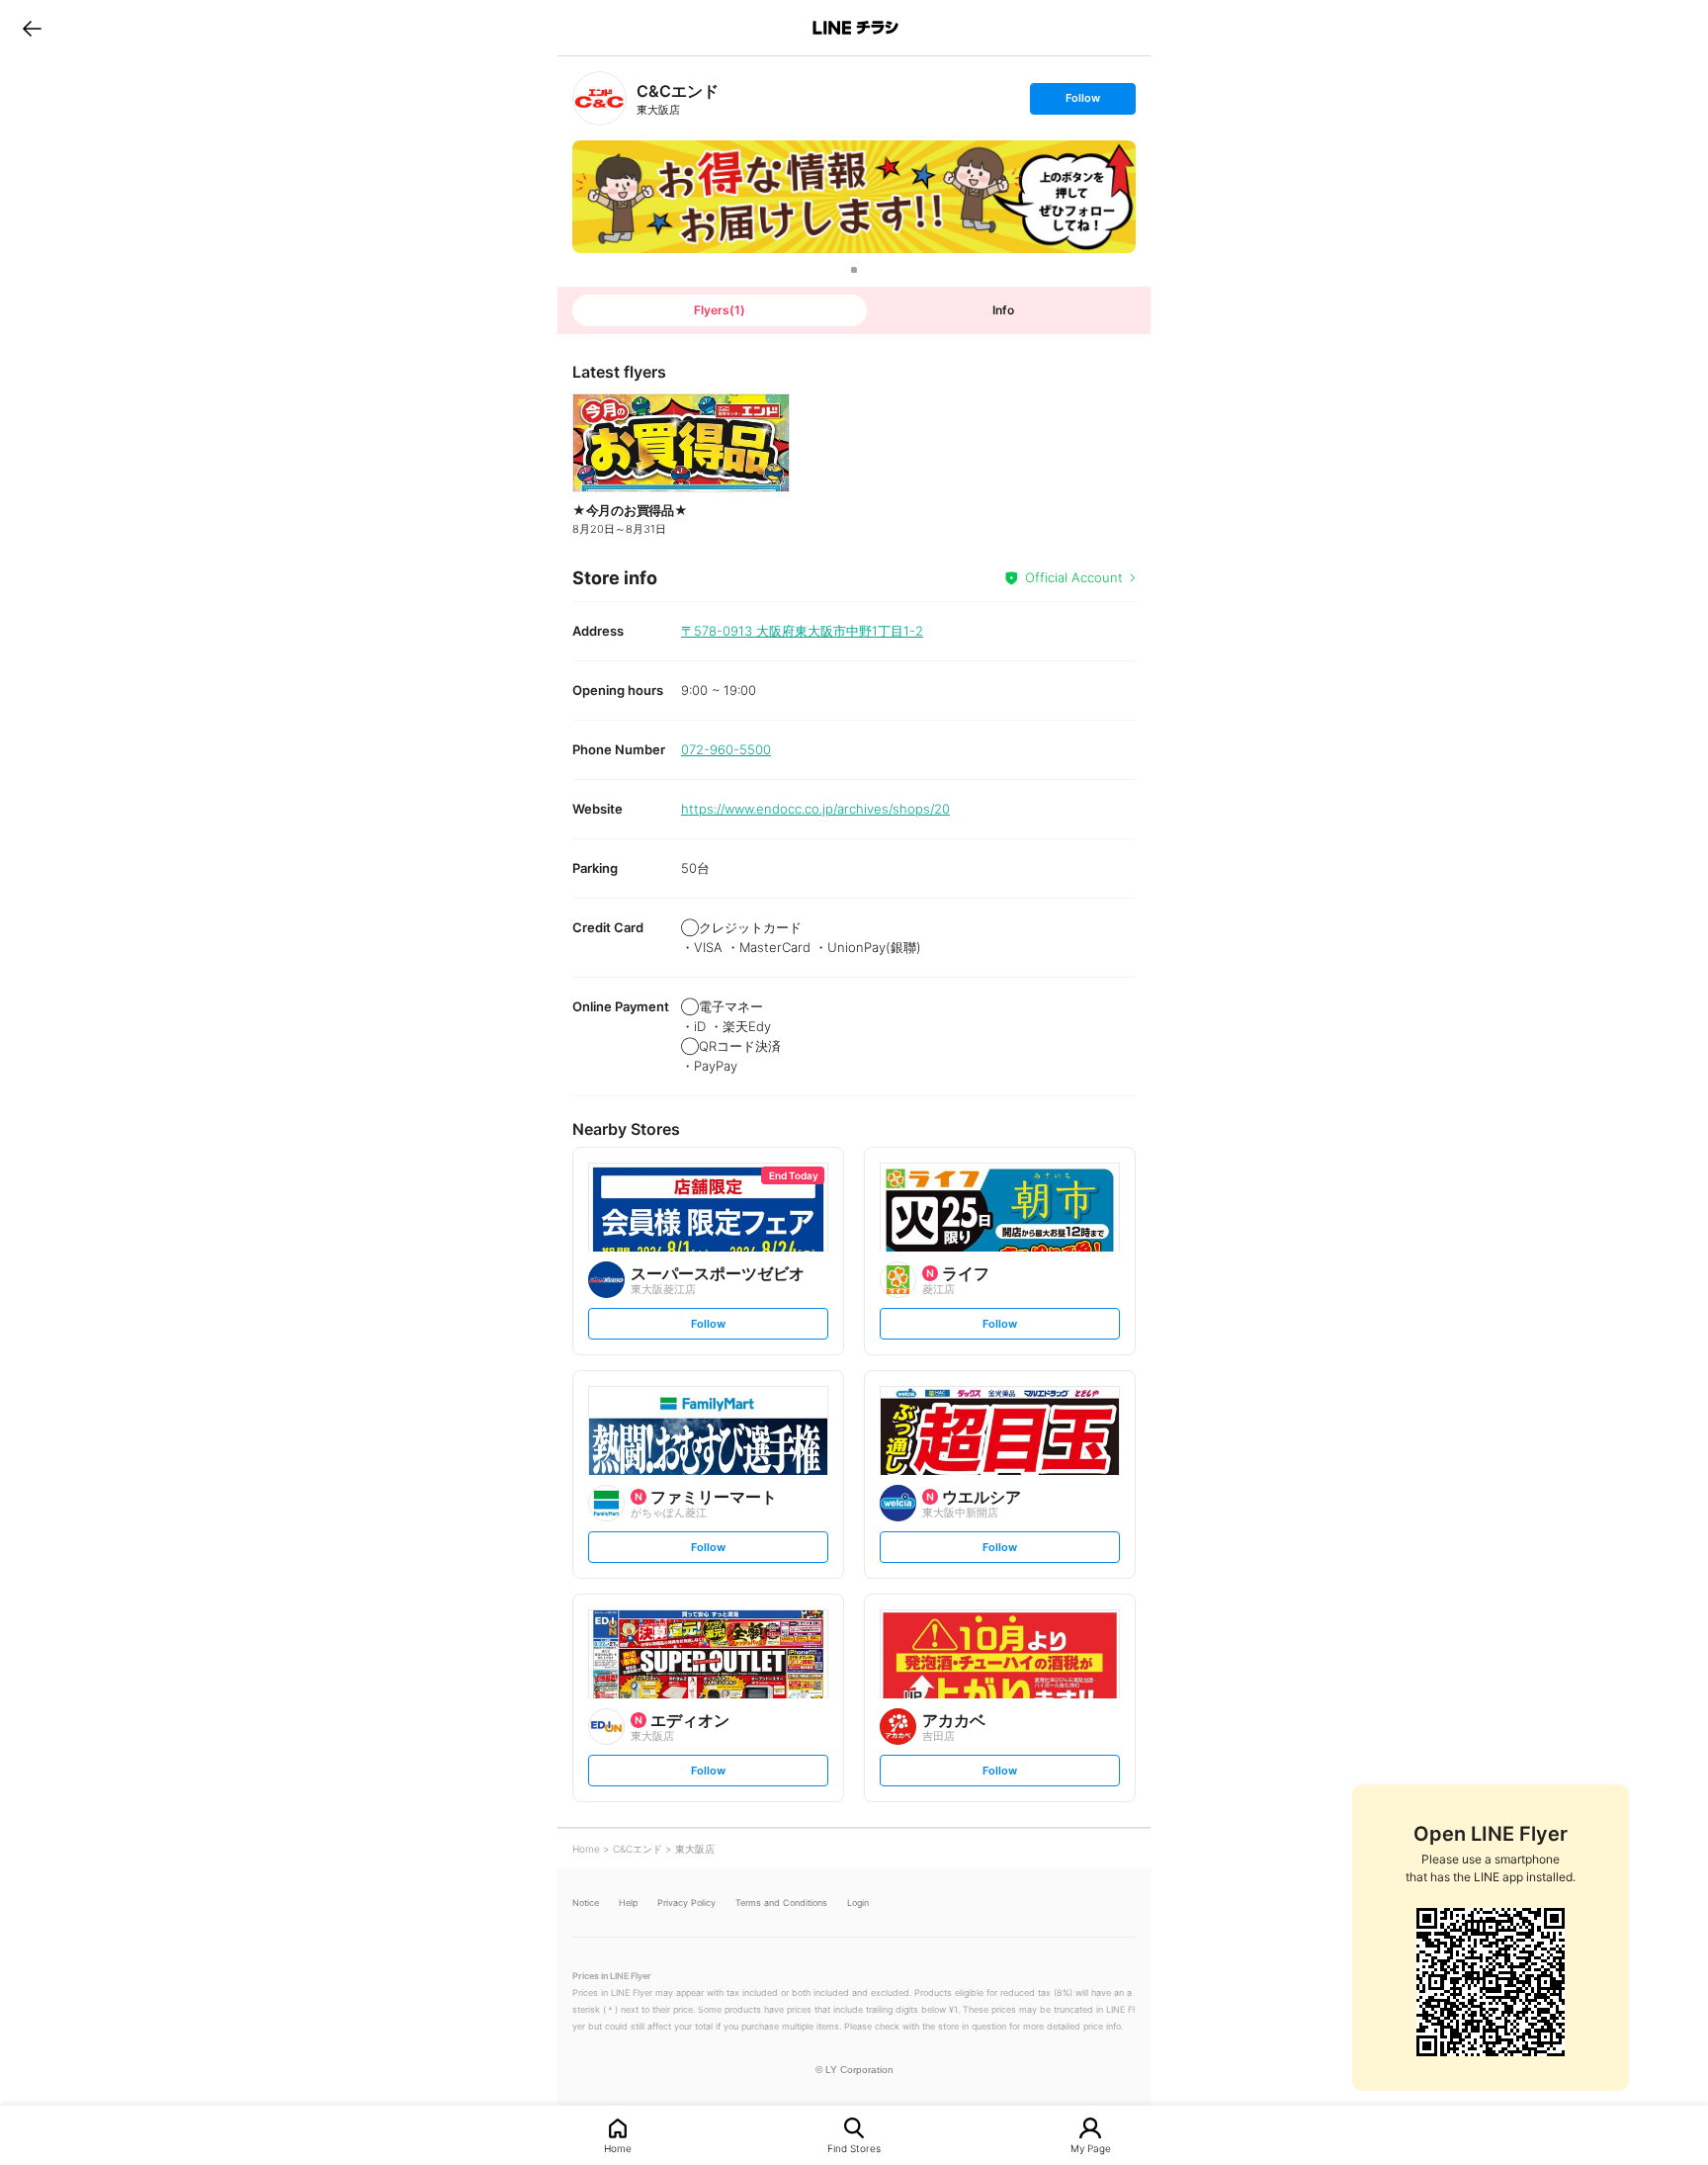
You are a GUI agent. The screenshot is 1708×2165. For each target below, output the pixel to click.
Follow (1082, 102)
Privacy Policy (686, 1903)
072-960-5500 (726, 749)
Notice (586, 1903)
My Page (1091, 2148)
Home (618, 2148)
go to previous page (32, 28)
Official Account (1074, 577)
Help (628, 1903)
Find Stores (854, 2148)
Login (858, 1903)
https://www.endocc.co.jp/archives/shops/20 (815, 809)
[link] (599, 98)
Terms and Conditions (781, 1903)
